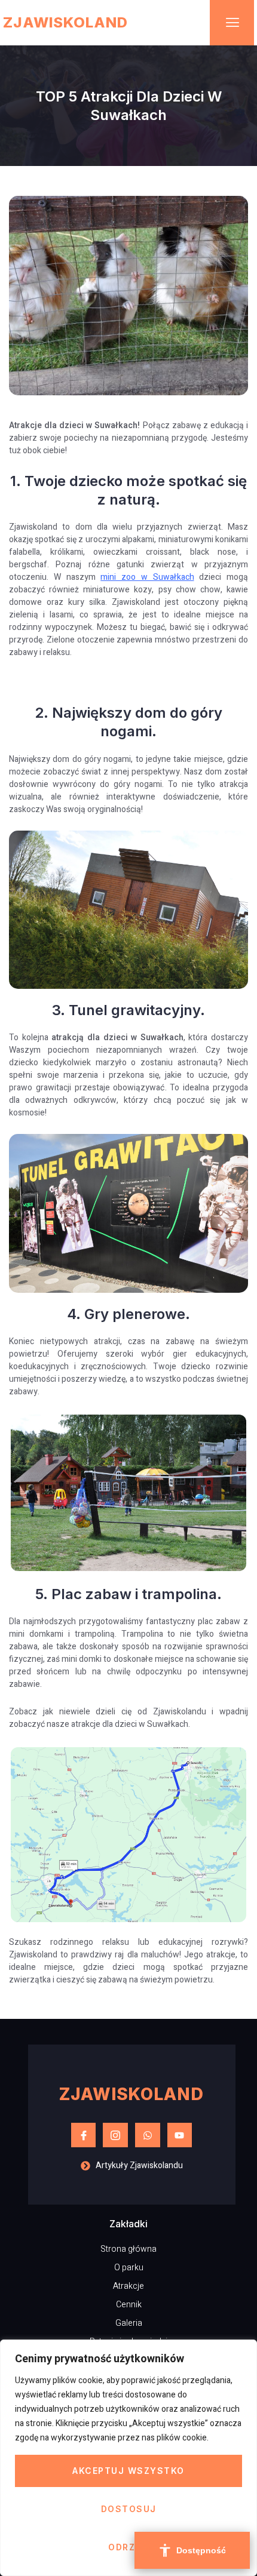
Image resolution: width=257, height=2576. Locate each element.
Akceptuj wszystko (128, 2471)
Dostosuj (129, 2509)
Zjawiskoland (65, 22)
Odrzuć (128, 2547)
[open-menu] (232, 23)
